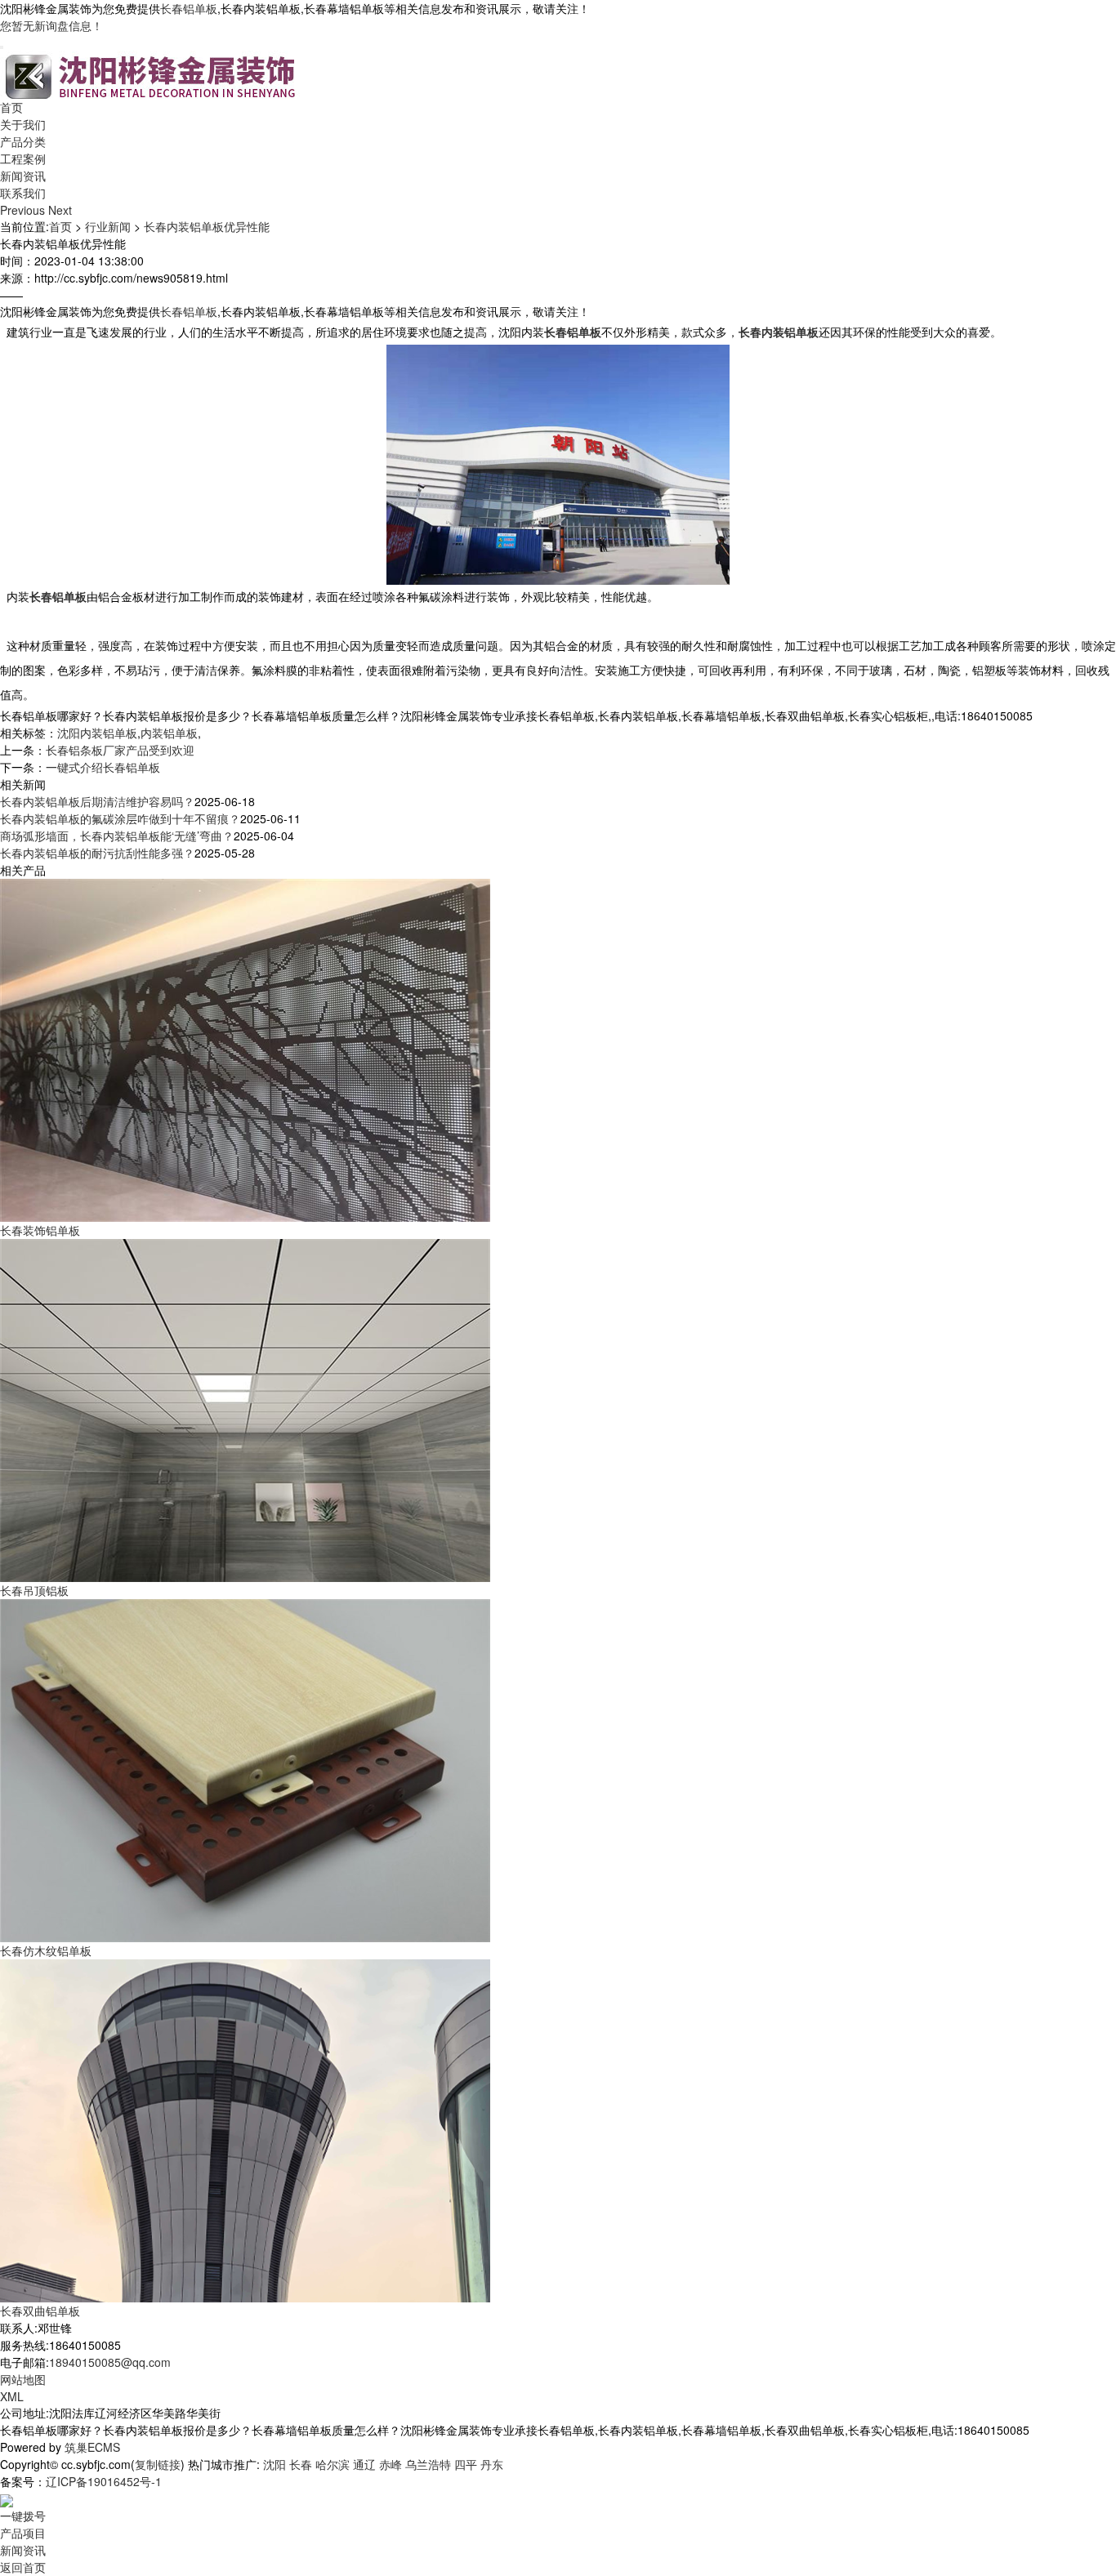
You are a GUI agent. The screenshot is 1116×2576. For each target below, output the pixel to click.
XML (12, 2396)
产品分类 (23, 141)
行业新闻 (108, 226)
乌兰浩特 (428, 2464)
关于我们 (23, 124)
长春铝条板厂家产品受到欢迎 (120, 750)
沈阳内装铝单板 (97, 733)
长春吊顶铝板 (34, 1590)
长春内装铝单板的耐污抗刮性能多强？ (97, 853)
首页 (11, 107)
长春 (301, 2464)
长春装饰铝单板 (40, 1230)
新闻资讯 (23, 176)
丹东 (492, 2464)
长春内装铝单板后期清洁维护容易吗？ (97, 801)
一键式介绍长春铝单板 (103, 767)
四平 (466, 2464)
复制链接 (158, 2464)
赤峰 (391, 2464)
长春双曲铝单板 (40, 2311)
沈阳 (275, 2464)
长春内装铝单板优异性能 (207, 226)
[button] (24, 210)
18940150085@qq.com (110, 2362)
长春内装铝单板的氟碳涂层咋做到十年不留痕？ (120, 818)
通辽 (364, 2464)
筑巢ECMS (92, 2447)
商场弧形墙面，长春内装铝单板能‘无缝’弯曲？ (117, 836)
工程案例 (23, 158)
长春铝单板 (189, 8)
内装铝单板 (169, 733)
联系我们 (23, 193)
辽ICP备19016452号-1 (104, 2481)
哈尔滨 (333, 2464)
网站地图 (23, 2379)
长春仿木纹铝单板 (46, 1950)
